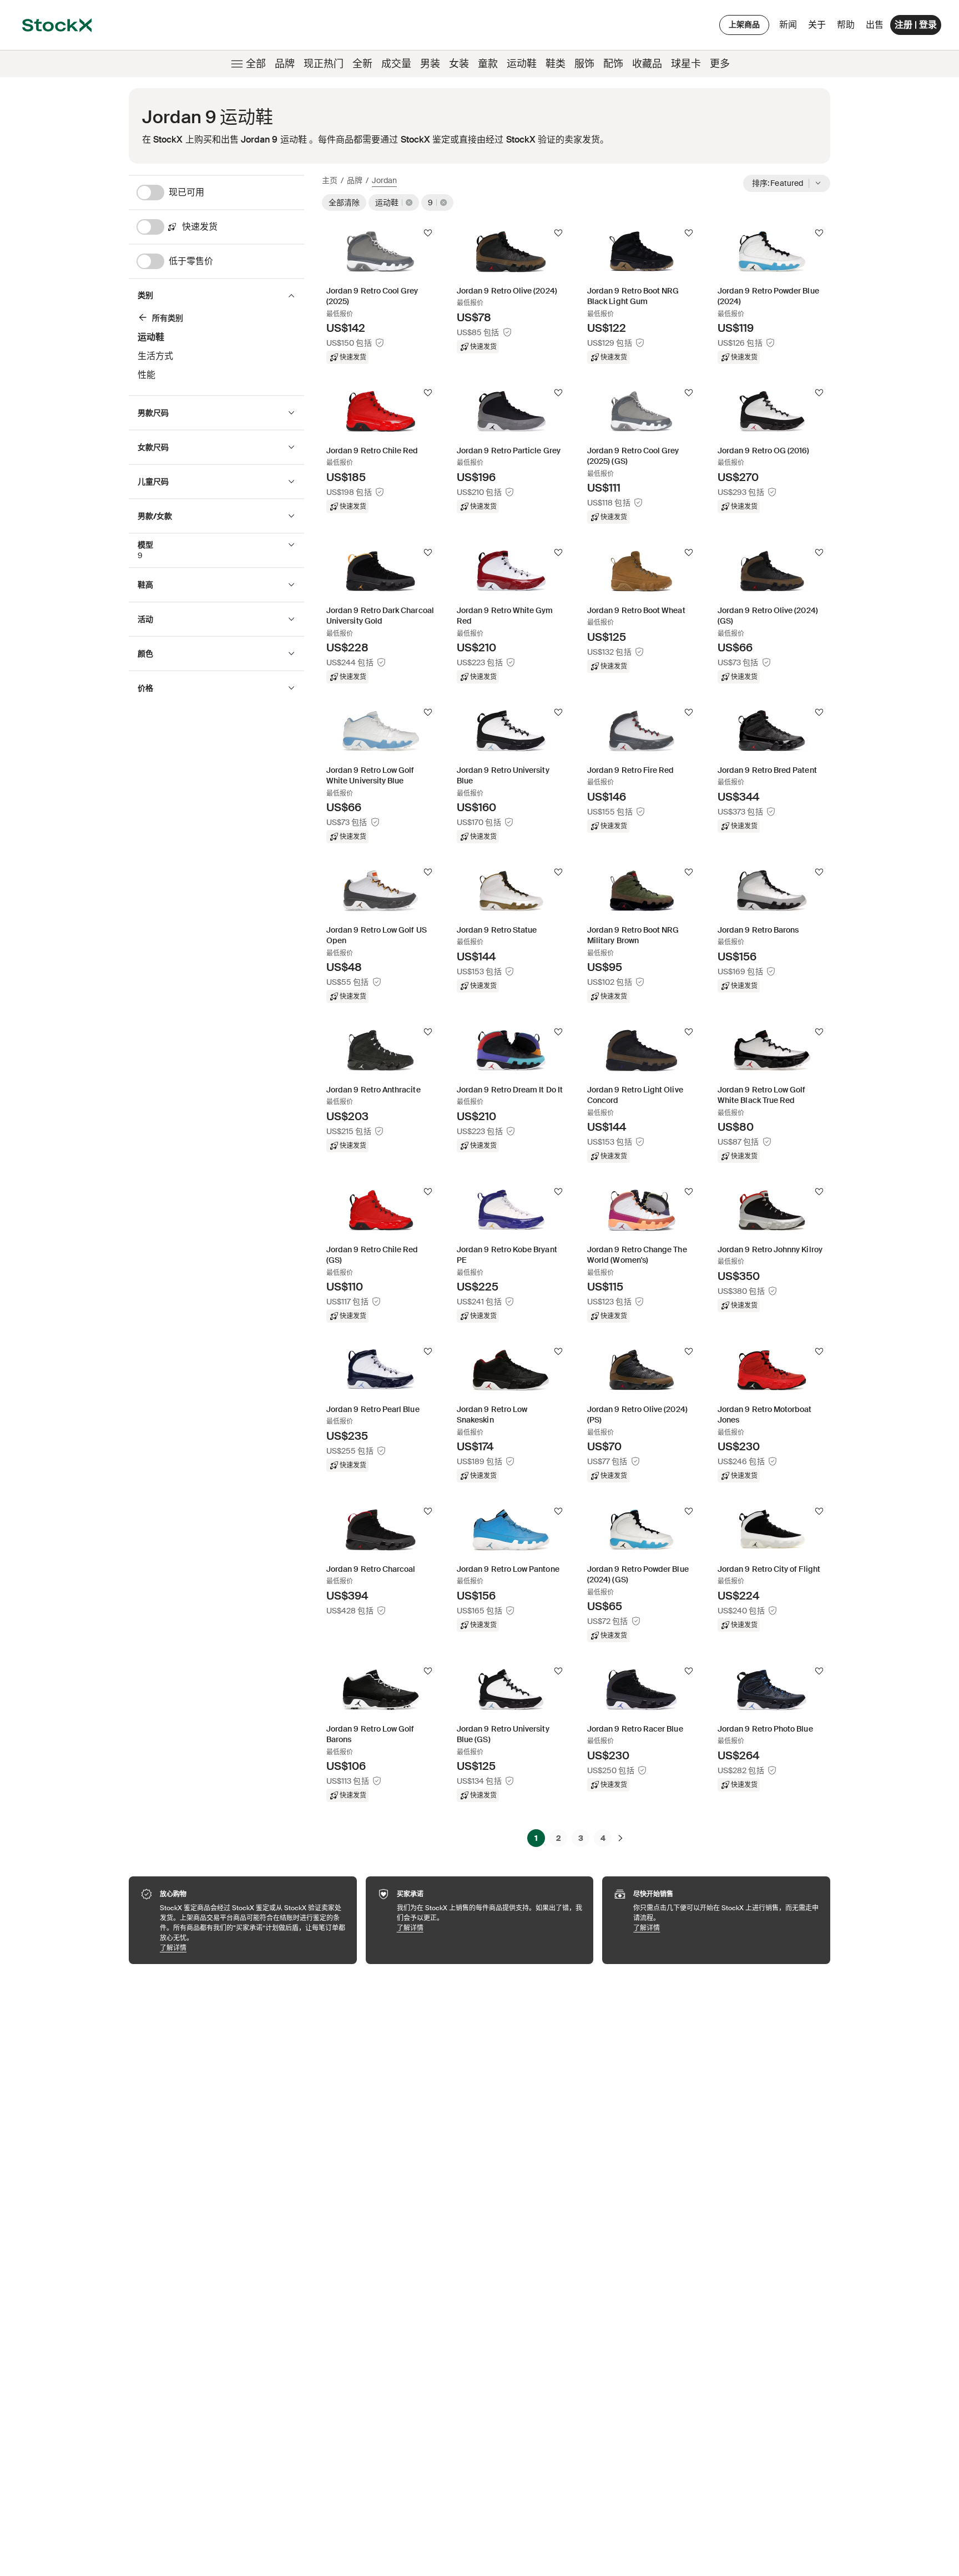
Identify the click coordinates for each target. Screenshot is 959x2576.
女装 (459, 64)
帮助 (846, 25)
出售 (875, 25)
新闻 (788, 25)
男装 (430, 64)
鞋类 (556, 64)
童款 (488, 64)
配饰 (613, 64)
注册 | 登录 (916, 25)
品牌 (285, 64)
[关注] (428, 233)
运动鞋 (522, 64)
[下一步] (620, 1838)
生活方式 (155, 356)
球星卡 (686, 64)
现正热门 (324, 64)
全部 (256, 64)
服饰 (584, 64)
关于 (819, 27)
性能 (147, 375)
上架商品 (744, 24)
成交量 (396, 64)
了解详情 (253, 1948)
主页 (330, 180)
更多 (720, 64)
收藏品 (647, 64)
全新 (362, 64)
